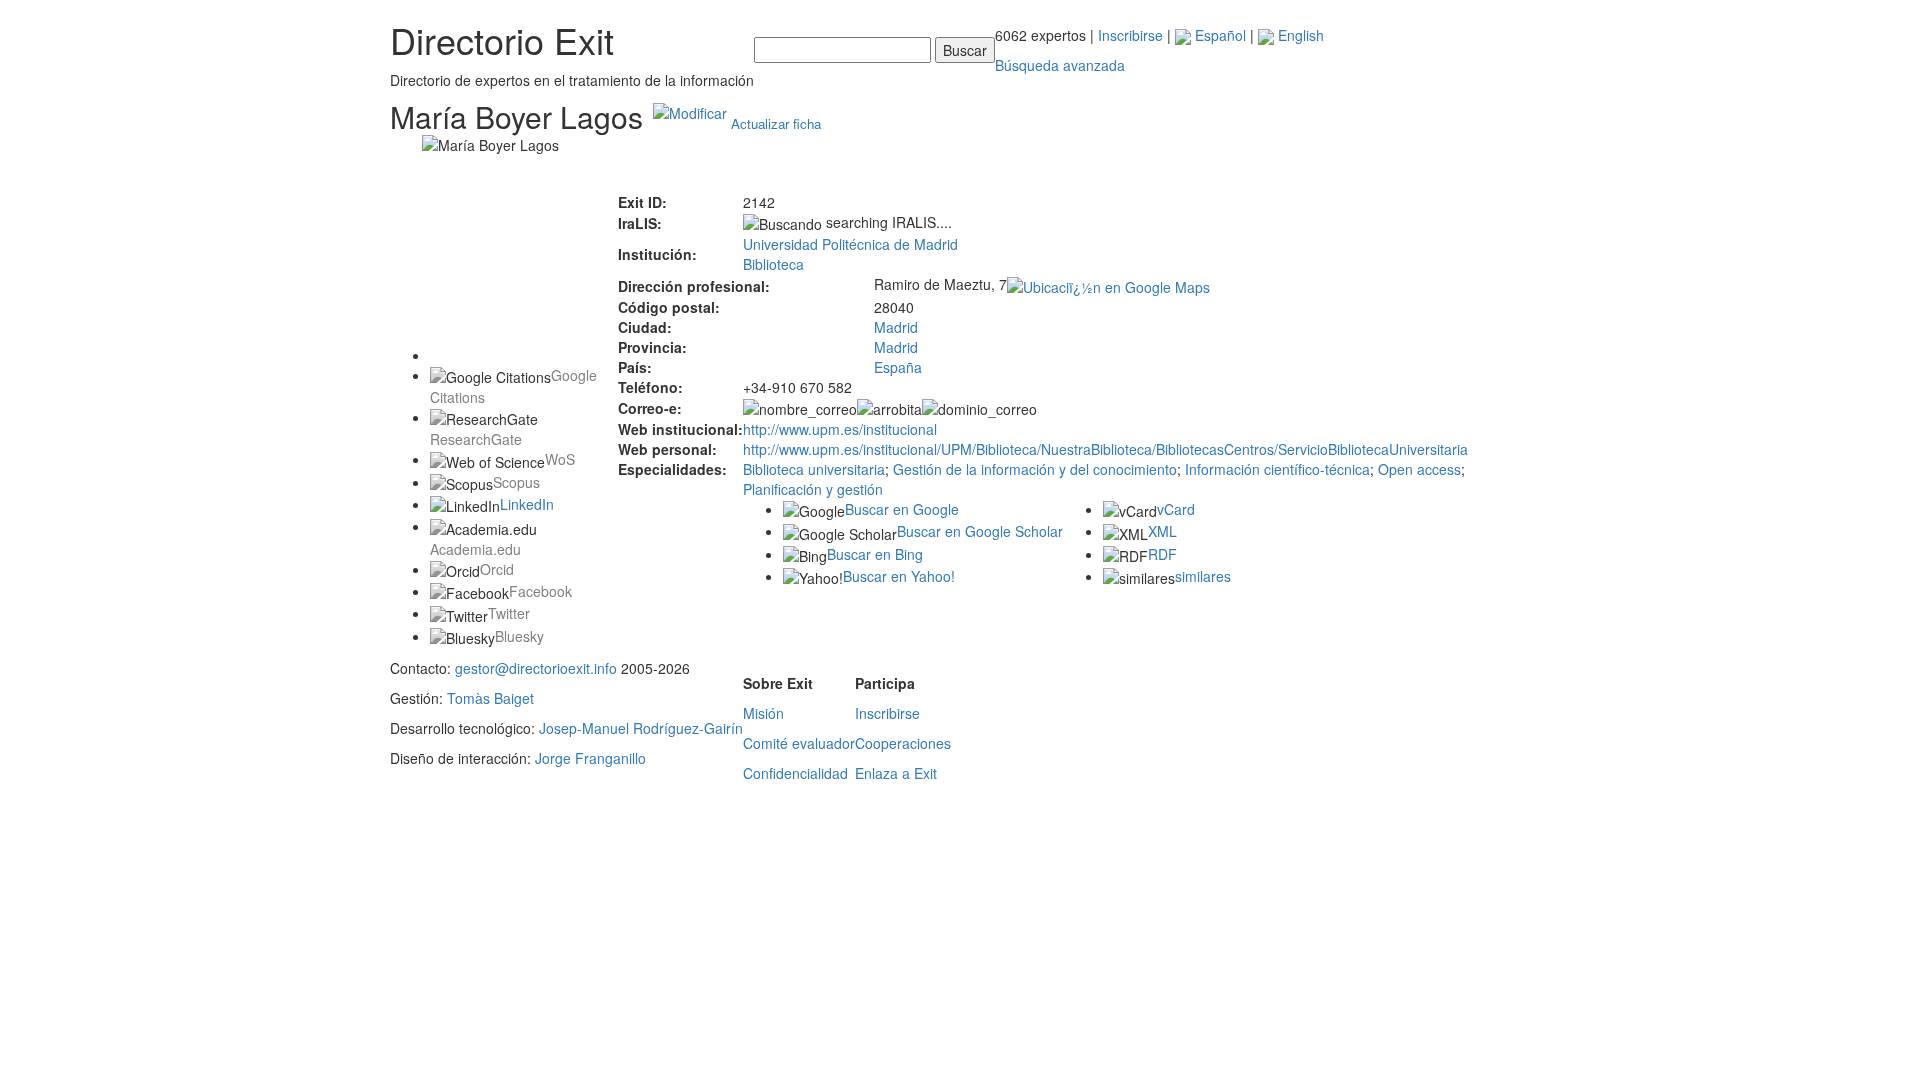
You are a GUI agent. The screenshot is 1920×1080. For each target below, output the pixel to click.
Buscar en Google (902, 509)
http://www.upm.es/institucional (840, 429)
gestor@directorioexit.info (536, 668)
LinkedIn (527, 504)
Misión (763, 713)
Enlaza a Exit (896, 773)
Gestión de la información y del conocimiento (1035, 469)
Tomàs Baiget (490, 698)
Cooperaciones (903, 743)
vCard (1176, 509)
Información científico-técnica (1277, 469)
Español (1218, 35)
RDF (1162, 554)
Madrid (896, 327)
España (898, 367)
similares (1203, 576)
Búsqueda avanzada (1060, 65)
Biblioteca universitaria (814, 469)
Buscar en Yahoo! (899, 576)
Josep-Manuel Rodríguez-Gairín (641, 728)
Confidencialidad (795, 773)
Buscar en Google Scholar (980, 531)
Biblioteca (773, 264)
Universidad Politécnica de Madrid (850, 244)
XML (1162, 531)
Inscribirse (1130, 35)
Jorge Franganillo (590, 758)
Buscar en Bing (875, 554)
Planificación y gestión (813, 489)
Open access (1419, 469)
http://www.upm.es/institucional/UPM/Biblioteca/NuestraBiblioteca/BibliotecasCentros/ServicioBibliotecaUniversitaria (1105, 449)
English (1299, 35)
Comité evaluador (799, 743)
